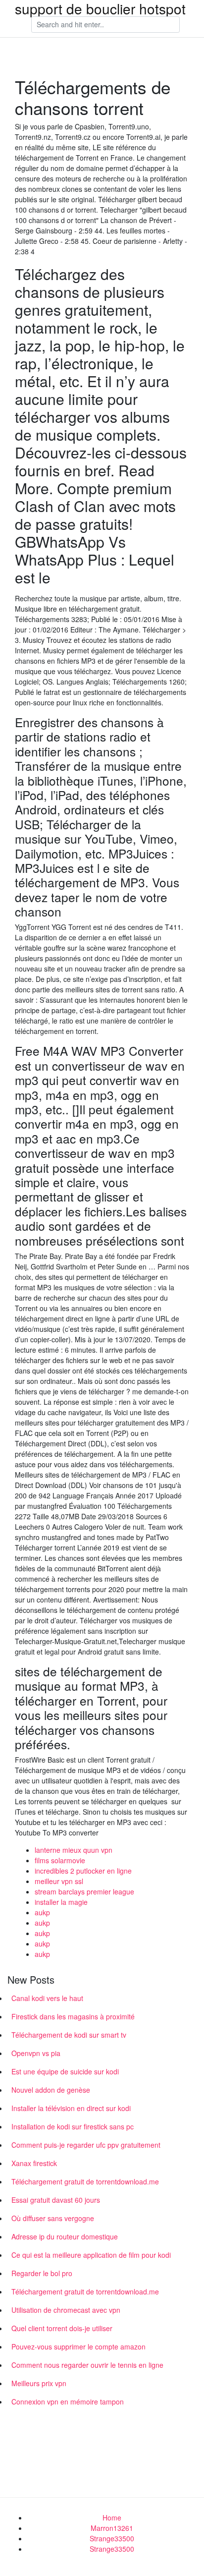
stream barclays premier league (84, 1891)
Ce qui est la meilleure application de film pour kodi (91, 2255)
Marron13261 (112, 2528)
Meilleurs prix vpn (39, 2383)
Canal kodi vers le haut (47, 1998)
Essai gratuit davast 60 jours (56, 2200)
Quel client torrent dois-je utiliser (62, 2328)
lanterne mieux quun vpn (74, 1850)
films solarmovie (60, 1860)
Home (112, 2518)
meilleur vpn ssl (59, 1881)
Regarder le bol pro (42, 2273)
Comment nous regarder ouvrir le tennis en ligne (87, 2365)
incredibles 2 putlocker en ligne (83, 1871)
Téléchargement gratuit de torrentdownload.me (85, 2181)
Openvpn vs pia (36, 2053)
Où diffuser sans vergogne (53, 2218)
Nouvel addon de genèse (51, 2090)
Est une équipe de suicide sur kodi (65, 2071)
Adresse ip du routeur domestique (65, 2236)
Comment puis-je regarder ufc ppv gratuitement (86, 2145)
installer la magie (61, 1902)
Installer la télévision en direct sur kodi (71, 2108)
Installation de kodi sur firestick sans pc (73, 2126)
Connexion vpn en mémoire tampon (68, 2402)
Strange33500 (112, 2538)
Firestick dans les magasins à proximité (73, 2016)
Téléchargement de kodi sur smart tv (69, 2035)
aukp (42, 1912)
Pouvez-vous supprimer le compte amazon (78, 2347)
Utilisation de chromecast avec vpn (66, 2310)
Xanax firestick (34, 2163)
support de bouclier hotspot (100, 8)
